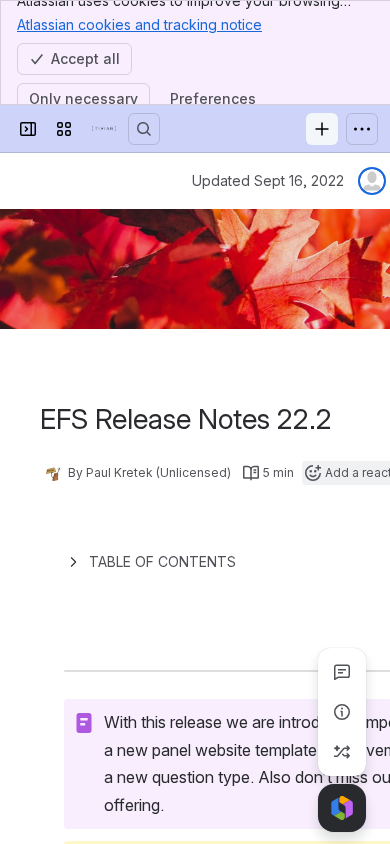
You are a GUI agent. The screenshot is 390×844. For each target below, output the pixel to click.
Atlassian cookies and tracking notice (139, 24)
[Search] (144, 129)
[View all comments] (342, 672)
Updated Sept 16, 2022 (268, 180)
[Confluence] (104, 129)
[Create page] (342, 752)
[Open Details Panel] (342, 712)
